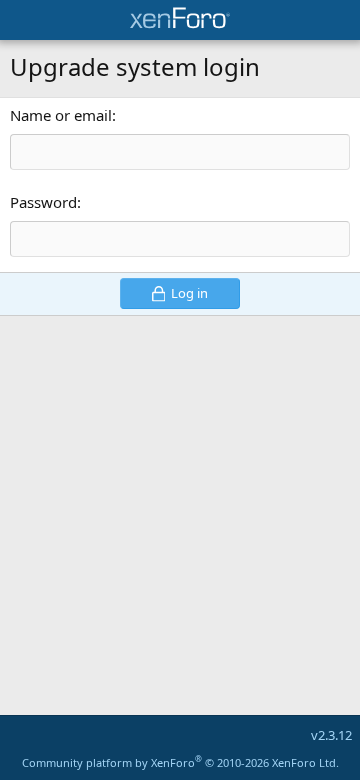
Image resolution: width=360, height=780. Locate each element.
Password (43, 202)
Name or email (61, 115)
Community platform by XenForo (180, 762)
